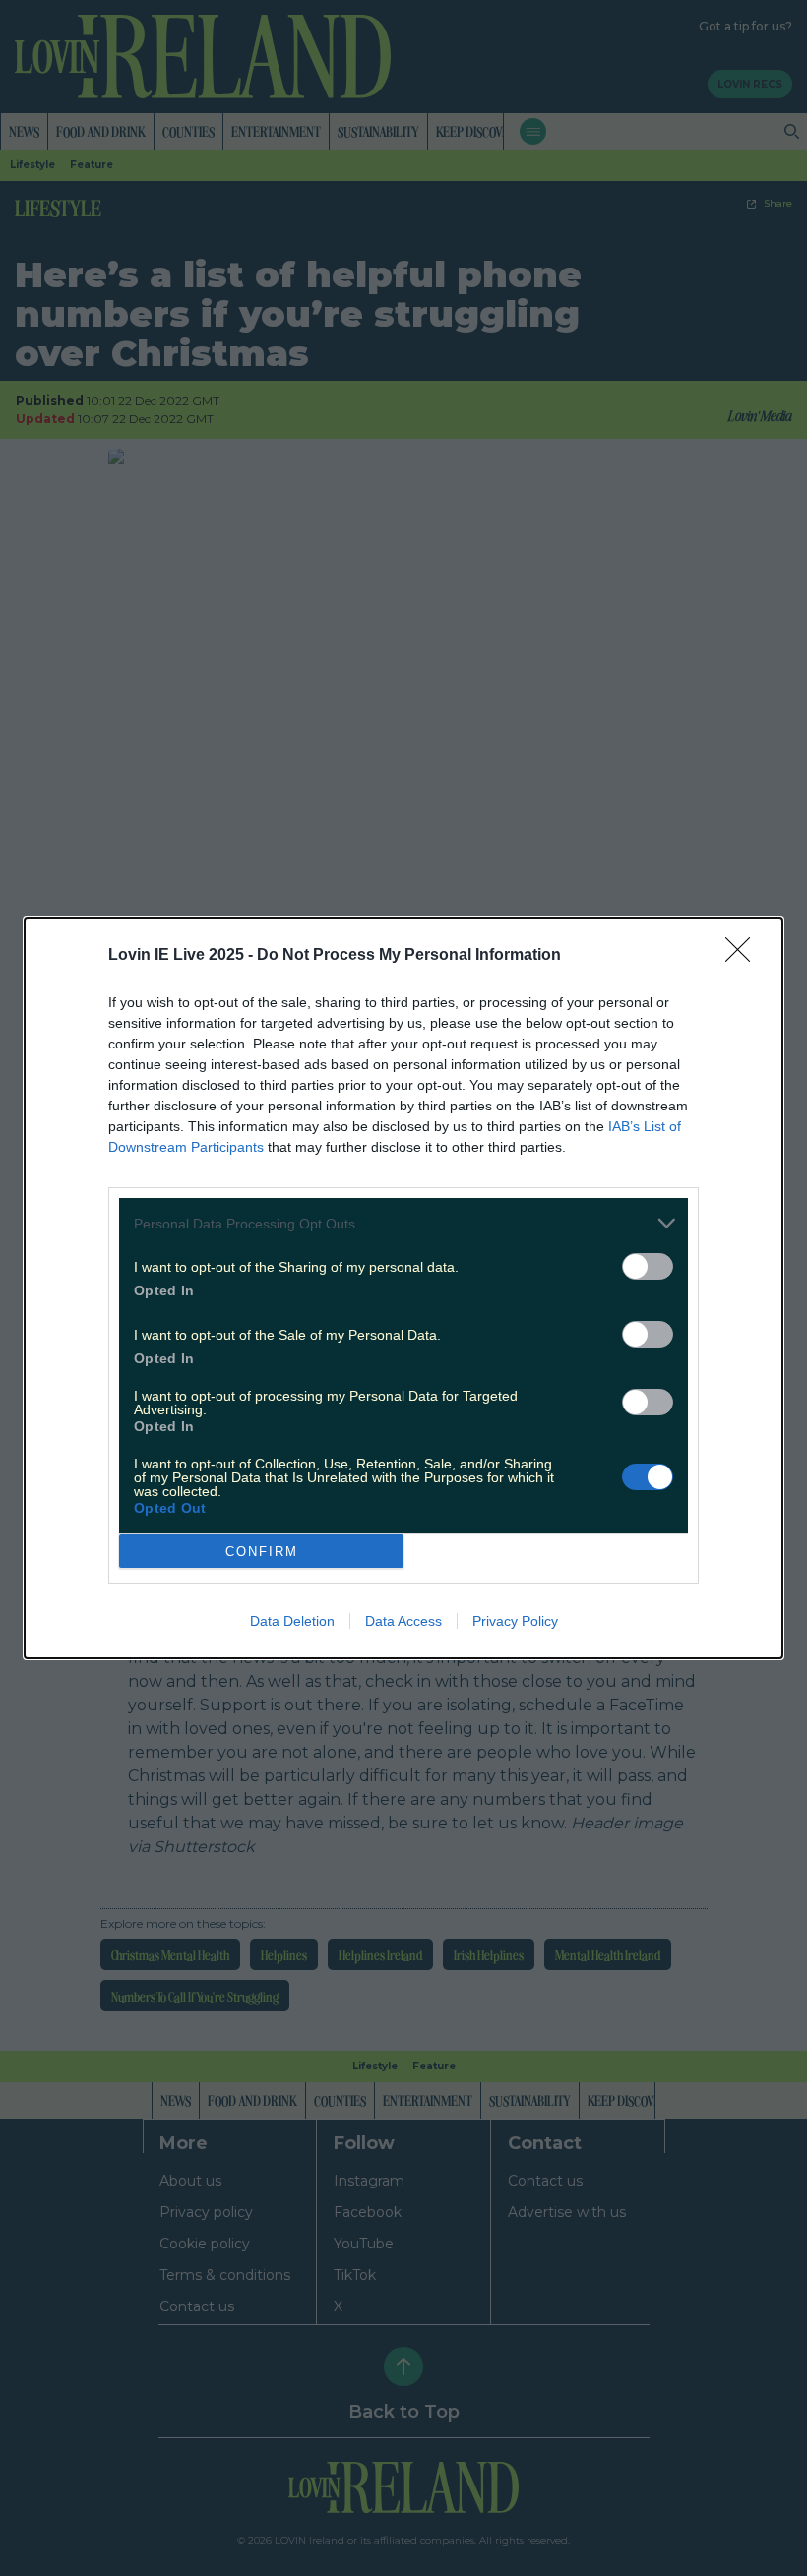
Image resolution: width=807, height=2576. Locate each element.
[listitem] (403, 1223)
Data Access (403, 1621)
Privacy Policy (515, 1621)
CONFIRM (262, 1552)
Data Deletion (292, 1621)
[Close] (744, 956)
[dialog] (403, 1288)
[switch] (648, 1266)
